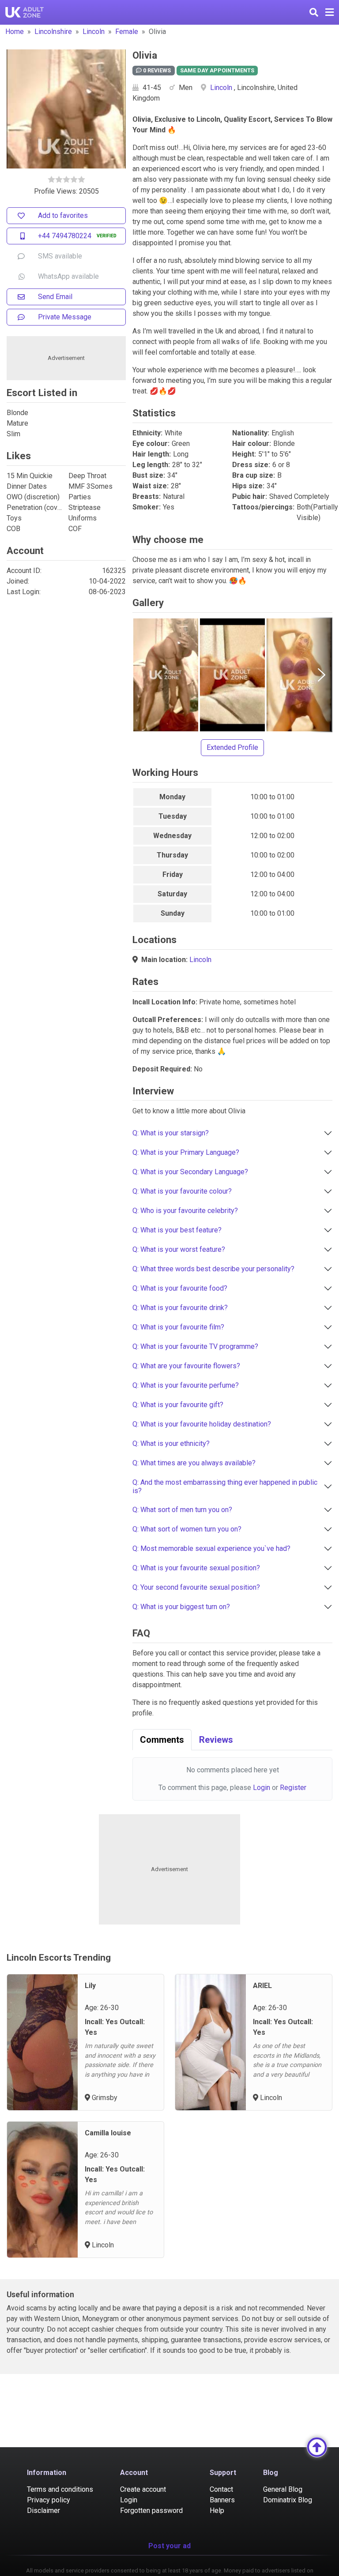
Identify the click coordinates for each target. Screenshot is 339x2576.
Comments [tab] (162, 1740)
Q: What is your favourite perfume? (186, 1385)
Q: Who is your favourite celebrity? (185, 1211)
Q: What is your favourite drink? (180, 1308)
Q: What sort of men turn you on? (182, 1510)
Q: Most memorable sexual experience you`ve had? (211, 1548)
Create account (143, 2489)
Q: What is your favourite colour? (182, 1191)
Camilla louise (108, 2133)
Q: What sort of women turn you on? (187, 1529)
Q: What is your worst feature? (179, 1249)
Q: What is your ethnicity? (171, 1443)
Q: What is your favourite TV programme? (195, 1346)
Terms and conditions (60, 2489)
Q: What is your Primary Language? (186, 1152)
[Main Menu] (330, 12)
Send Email (55, 297)
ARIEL (262, 1986)
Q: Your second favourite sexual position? (196, 1587)
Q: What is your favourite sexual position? (196, 1568)
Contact (221, 2489)
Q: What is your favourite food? (180, 1288)
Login (262, 1788)
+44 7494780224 (65, 236)
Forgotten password (151, 2510)
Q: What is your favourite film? (178, 1327)
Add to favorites (63, 215)
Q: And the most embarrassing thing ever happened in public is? (225, 1486)
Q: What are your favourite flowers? (186, 1366)
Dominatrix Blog (288, 2500)
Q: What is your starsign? (171, 1133)
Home (15, 32)
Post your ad (169, 2546)
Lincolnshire (53, 32)
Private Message (65, 317)
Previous (143, 675)
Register (293, 1788)
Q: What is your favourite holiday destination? (202, 1424)
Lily (90, 1986)
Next (321, 675)
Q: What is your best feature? (177, 1230)
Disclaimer (43, 2510)
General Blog (283, 2489)
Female (127, 32)
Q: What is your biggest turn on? (181, 1607)
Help (217, 2510)
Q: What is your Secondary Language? (190, 1172)
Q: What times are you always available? (194, 1463)
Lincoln (94, 32)
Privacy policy (49, 2500)
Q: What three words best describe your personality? (213, 1269)
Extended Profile (232, 747)
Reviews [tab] (216, 1740)
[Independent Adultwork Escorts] (25, 12)
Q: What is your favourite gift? (178, 1405)
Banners (222, 2500)
